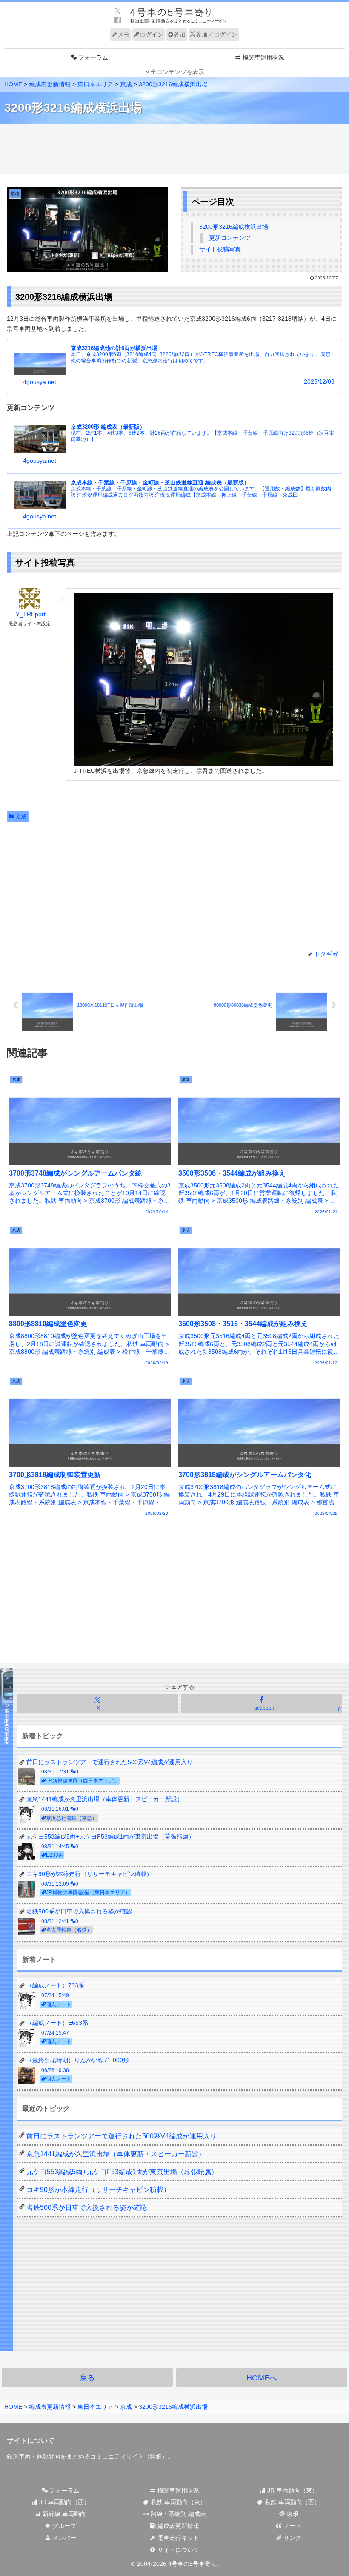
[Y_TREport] (29, 599)
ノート (292, 2526)
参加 (180, 34)
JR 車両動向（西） (64, 2502)
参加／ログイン (217, 34)
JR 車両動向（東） (292, 2491)
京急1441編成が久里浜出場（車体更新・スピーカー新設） (116, 2154)
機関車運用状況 (177, 2491)
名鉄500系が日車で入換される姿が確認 (87, 2207)
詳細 (156, 2456)
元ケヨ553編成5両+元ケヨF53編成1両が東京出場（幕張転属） (122, 2172)
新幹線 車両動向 (63, 2514)
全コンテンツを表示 (177, 72)
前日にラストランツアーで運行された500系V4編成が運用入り (122, 2136)
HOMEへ (262, 2378)
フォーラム (63, 2491)
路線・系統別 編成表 (177, 2514)
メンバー (63, 2538)
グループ (63, 2526)
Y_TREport (31, 614)
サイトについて (177, 2550)
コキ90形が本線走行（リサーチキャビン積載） (98, 2190)
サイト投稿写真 (220, 249)
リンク (292, 2538)
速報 (292, 2514)
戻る (87, 2378)
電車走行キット (177, 2538)
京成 (21, 817)
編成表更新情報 (177, 2526)
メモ (123, 34)
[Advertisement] (174, 149)
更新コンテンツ (230, 238)
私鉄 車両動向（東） (177, 2502)
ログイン (152, 34)
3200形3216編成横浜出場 (234, 227)
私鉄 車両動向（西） (292, 2502)
